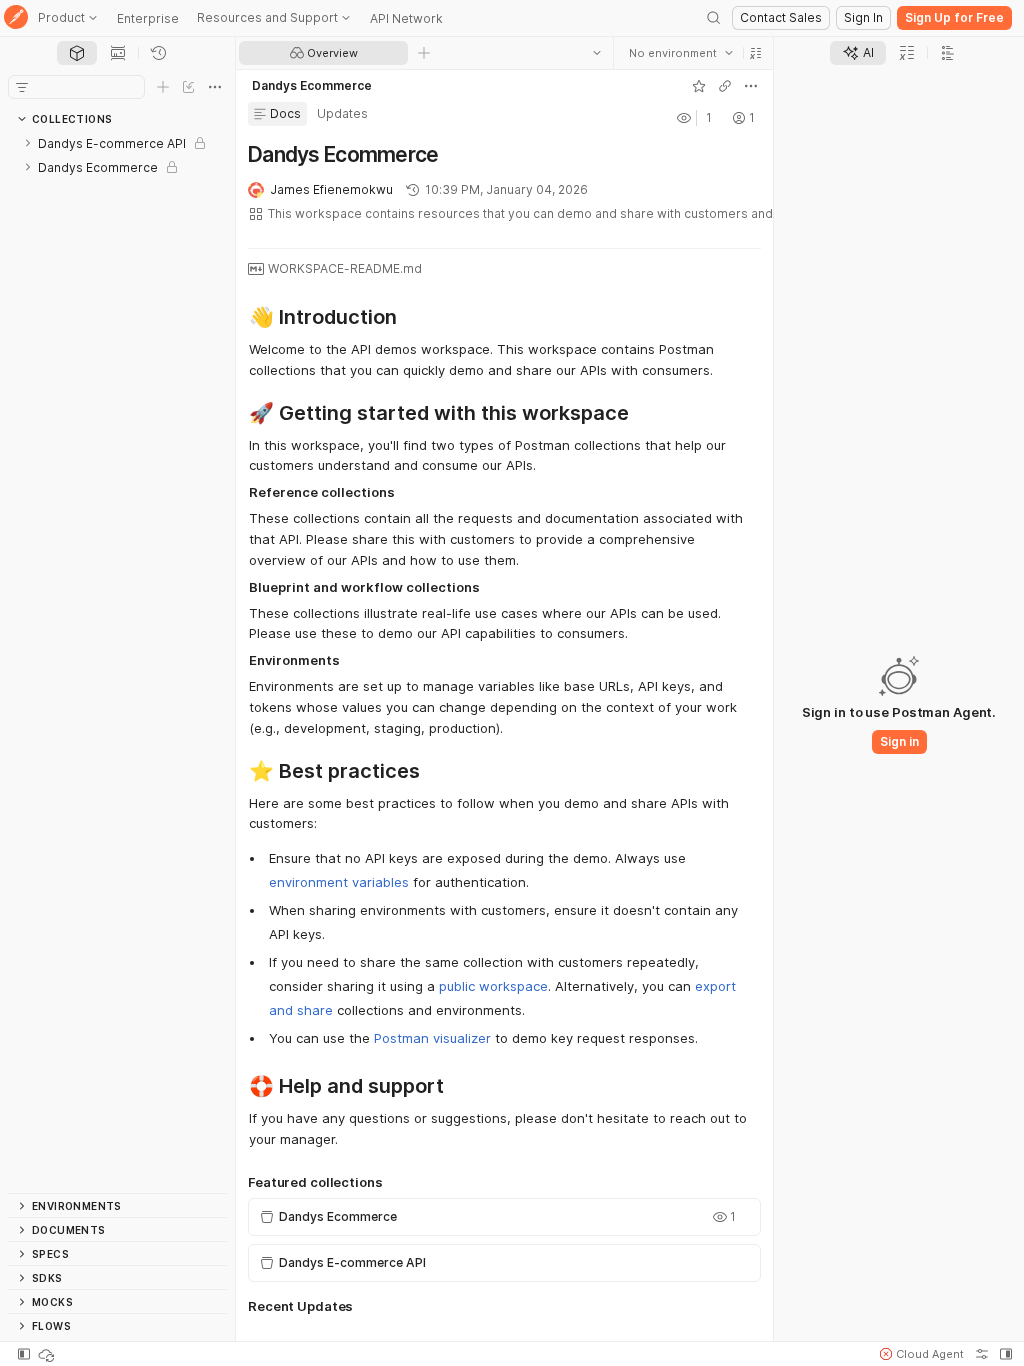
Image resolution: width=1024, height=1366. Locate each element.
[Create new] (163, 87)
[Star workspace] (699, 86)
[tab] (77, 53)
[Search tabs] (597, 53)
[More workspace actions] (751, 86)
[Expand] (28, 143)
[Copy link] (725, 86)
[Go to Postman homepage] (16, 18)
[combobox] (681, 53)
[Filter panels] (22, 87)
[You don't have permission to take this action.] (424, 53)
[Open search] (714, 18)
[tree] (117, 662)
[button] (756, 53)
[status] (48, 1354)
